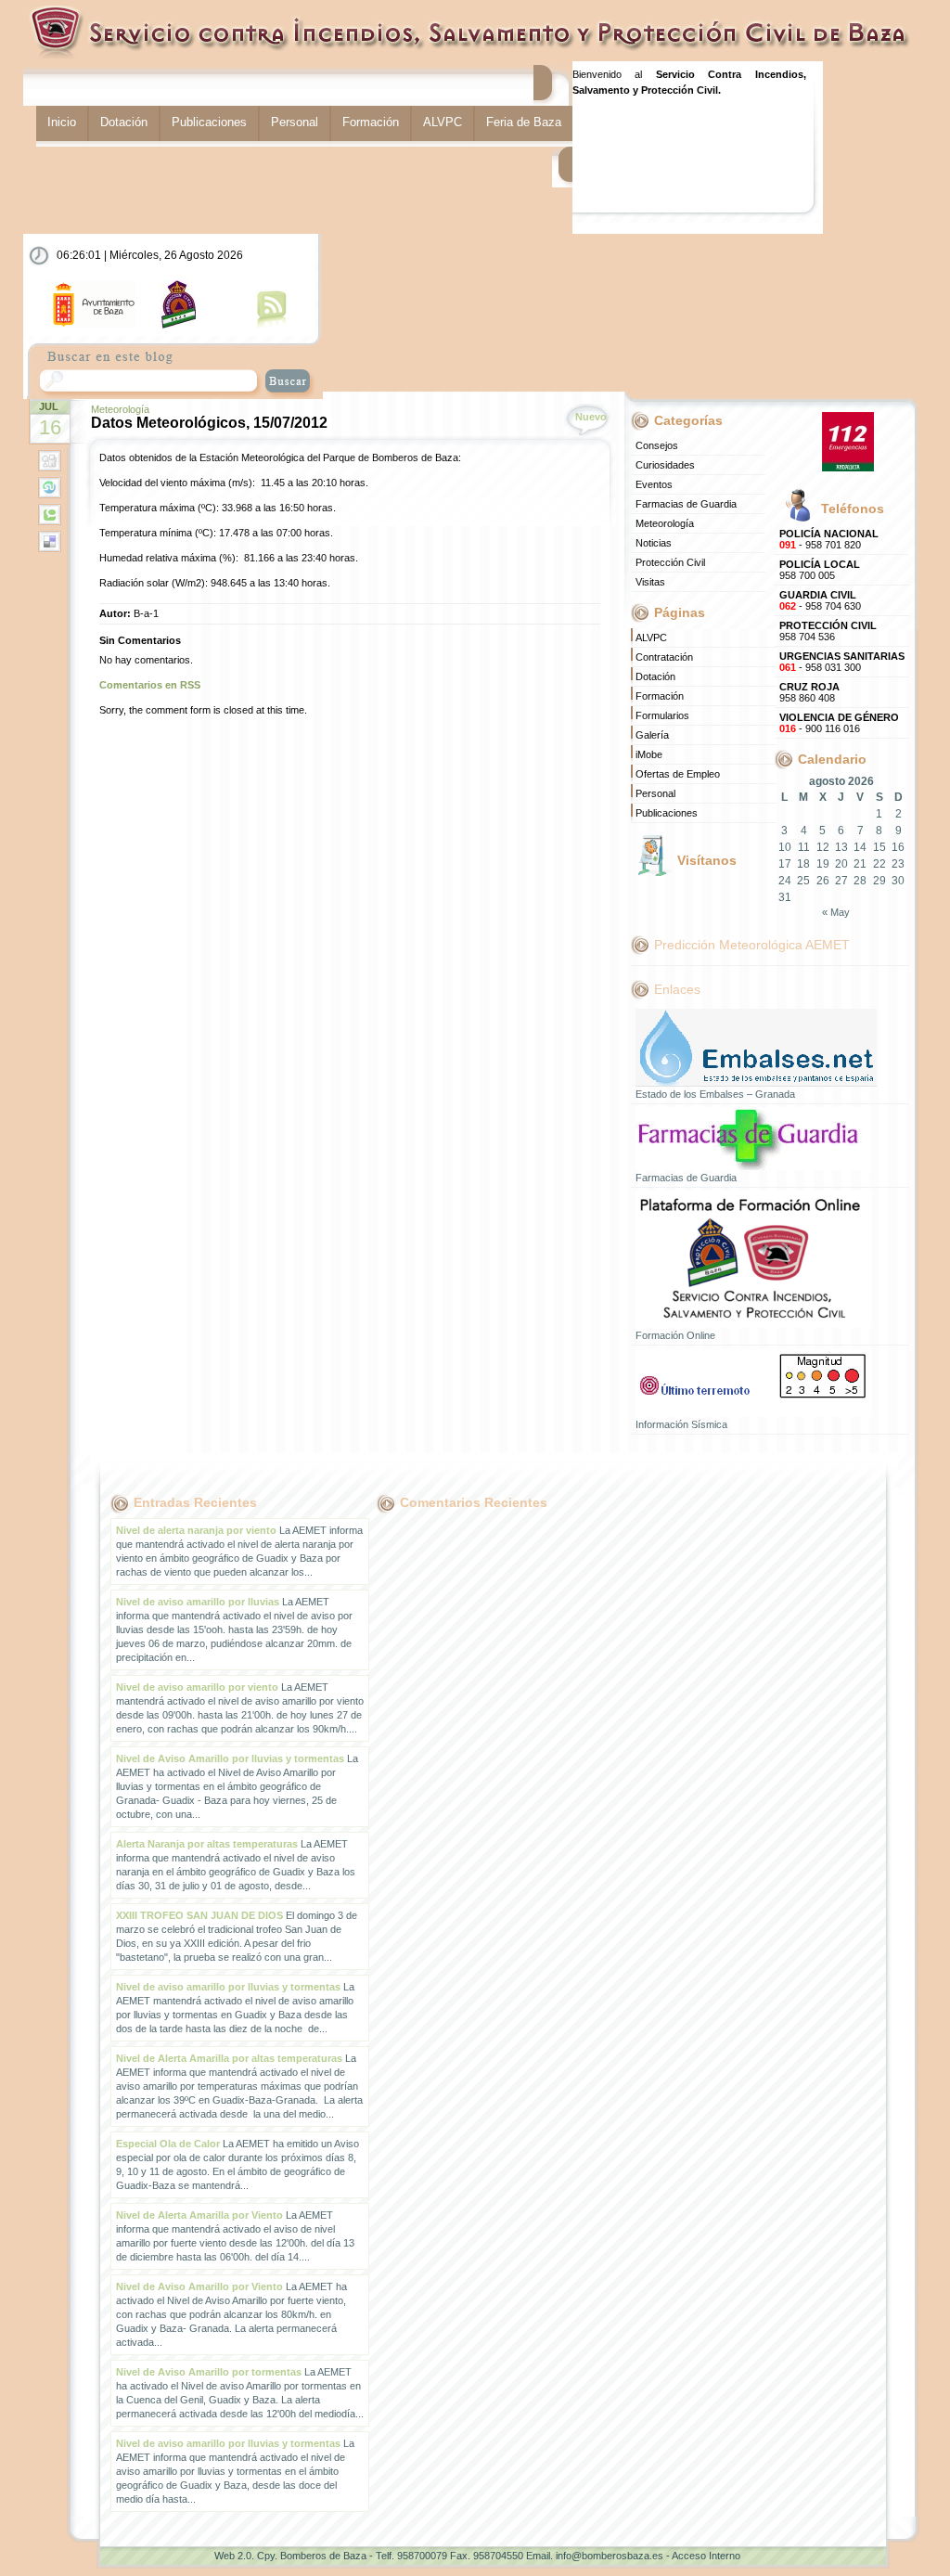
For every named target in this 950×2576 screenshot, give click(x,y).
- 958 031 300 (842, 662)
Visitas (650, 582)
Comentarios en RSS (150, 685)
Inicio (62, 122)
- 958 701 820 (829, 539)
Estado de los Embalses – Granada (715, 1094)
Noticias (654, 543)
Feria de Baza (524, 122)
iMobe (649, 754)
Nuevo (591, 417)
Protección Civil (670, 562)
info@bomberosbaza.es (610, 2556)
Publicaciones (209, 122)
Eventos (654, 484)
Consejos (657, 445)
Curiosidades (665, 465)
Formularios (662, 715)
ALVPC (443, 122)
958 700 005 (820, 570)
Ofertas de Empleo (678, 774)
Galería (652, 735)
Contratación (664, 657)
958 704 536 (828, 631)
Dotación (124, 122)
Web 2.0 (233, 2556)
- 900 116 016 (839, 723)
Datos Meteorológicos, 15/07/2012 (209, 423)
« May (836, 912)
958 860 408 (809, 692)
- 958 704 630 (820, 600)
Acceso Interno (706, 2556)
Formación (371, 122)
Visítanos (707, 860)
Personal (295, 122)
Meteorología (120, 409)
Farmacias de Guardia (686, 504)
